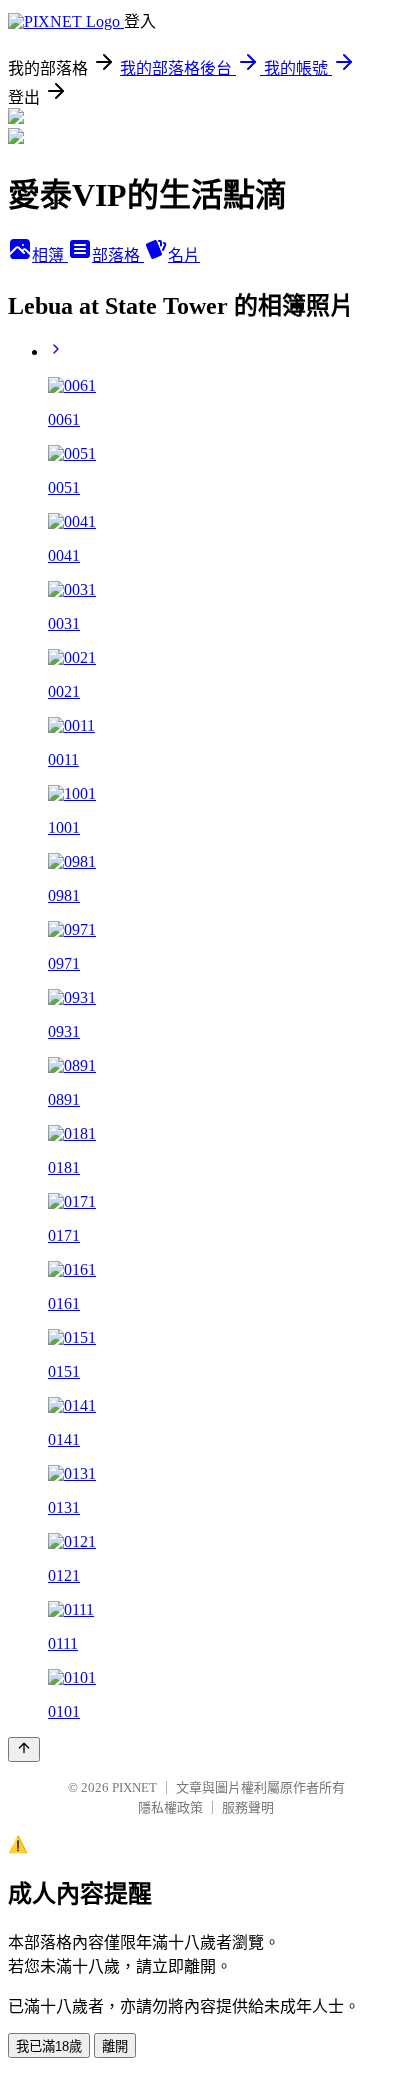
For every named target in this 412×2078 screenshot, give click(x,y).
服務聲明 (248, 1807)
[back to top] (24, 1749)
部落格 (118, 255)
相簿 (50, 255)
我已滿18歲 (49, 2046)
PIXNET (134, 1787)
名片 (184, 255)
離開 (115, 2046)
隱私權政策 (170, 1807)
